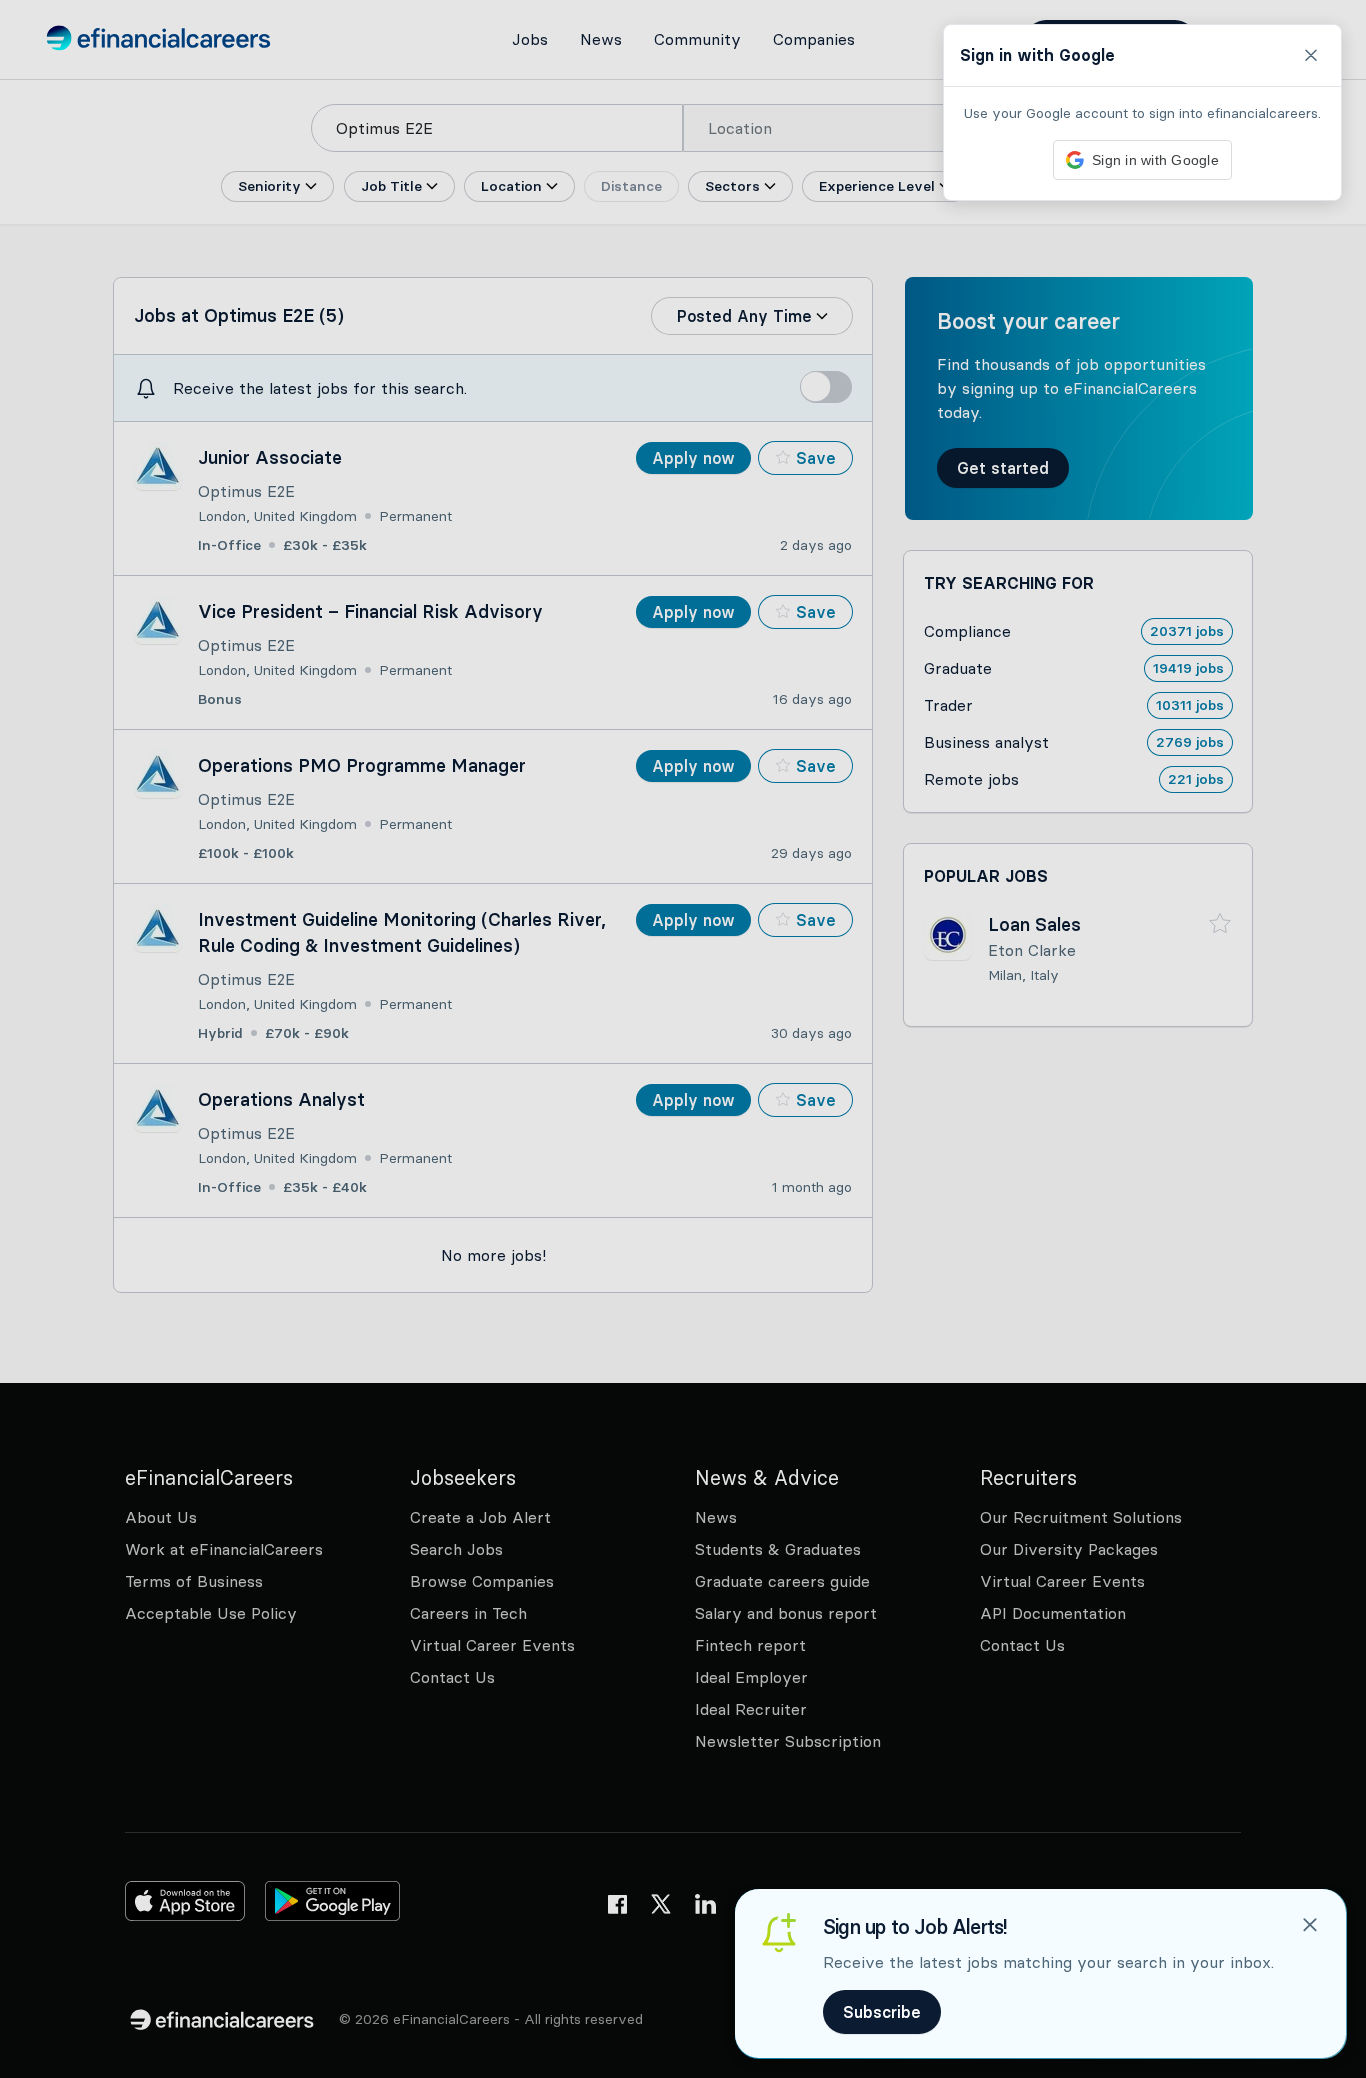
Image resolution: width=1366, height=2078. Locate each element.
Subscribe (882, 2012)
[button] (683, 1039)
